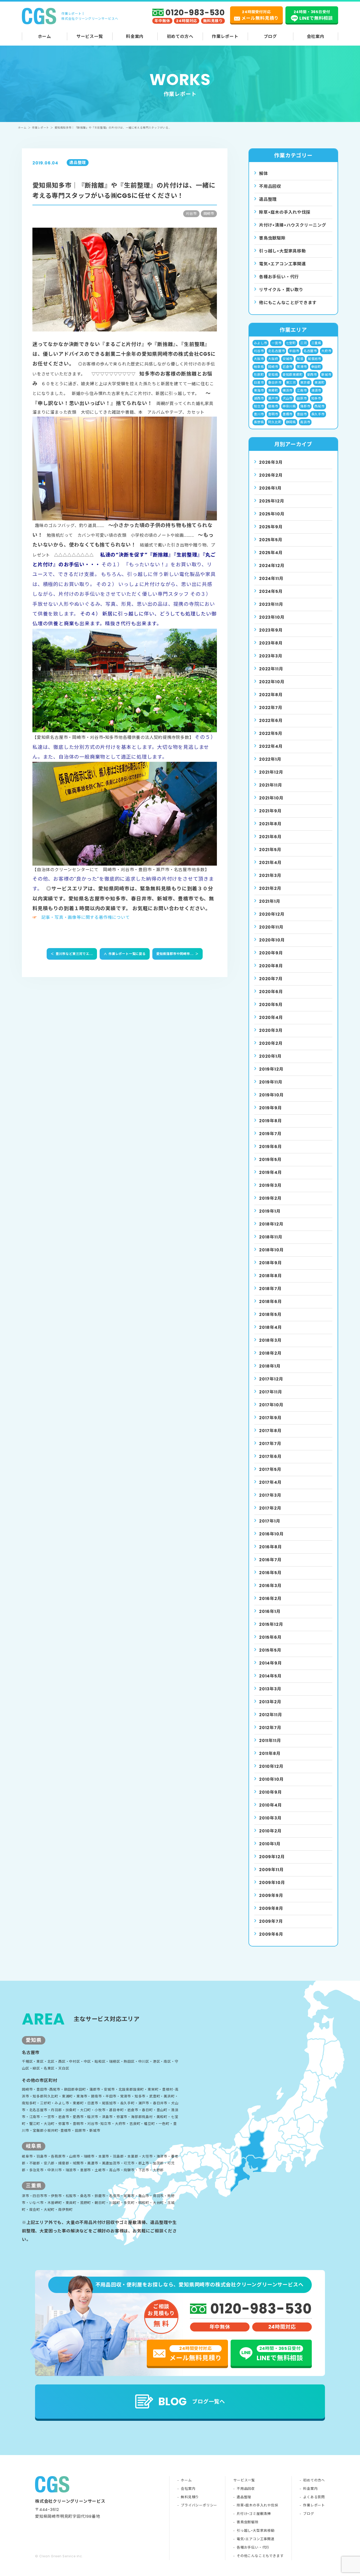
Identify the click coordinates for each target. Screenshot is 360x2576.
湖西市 (259, 398)
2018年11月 (271, 1237)
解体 (264, 174)
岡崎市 (273, 367)
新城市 (326, 375)
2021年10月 (271, 798)
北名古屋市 (276, 351)
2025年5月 (271, 540)
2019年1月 (270, 1211)
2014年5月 (270, 1676)
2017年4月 (270, 1482)
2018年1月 (270, 1366)
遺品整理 (268, 199)
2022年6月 (271, 721)
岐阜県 (259, 367)
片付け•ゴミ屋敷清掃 (254, 2514)
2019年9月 (271, 1108)
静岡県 (291, 422)
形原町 (259, 375)
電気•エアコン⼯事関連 (283, 264)
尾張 (300, 359)
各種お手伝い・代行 (279, 277)
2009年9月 (271, 1896)
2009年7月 (271, 1921)
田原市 (302, 398)
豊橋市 (288, 414)
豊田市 (302, 414)
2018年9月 (271, 1263)
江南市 (302, 390)
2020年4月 (271, 1018)
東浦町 (319, 382)
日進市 (259, 382)
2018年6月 (271, 1302)
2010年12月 (271, 1766)
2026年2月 (271, 475)
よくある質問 (314, 2497)
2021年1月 (270, 901)
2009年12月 (272, 1857)
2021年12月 (271, 772)
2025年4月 (271, 553)
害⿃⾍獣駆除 (272, 238)
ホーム (45, 36)
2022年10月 (272, 682)
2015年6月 (270, 1637)
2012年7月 (270, 1728)
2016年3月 (270, 1586)
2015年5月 (270, 1650)
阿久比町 (275, 422)
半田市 (294, 351)
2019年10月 (271, 1095)
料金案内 (135, 36)
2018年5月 (270, 1314)
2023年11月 (271, 604)
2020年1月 (270, 1056)
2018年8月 (271, 1276)
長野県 (259, 422)
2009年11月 (271, 1870)
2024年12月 (272, 566)
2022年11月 (271, 669)
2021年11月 (271, 785)
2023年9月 (271, 630)
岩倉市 (288, 367)
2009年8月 (271, 1908)
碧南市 (273, 406)
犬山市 (288, 398)
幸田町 (316, 367)
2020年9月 (271, 953)
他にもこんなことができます (288, 303)
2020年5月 (271, 1005)
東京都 (305, 382)
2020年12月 (272, 914)
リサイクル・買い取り (281, 290)
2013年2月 (270, 1702)
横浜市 (288, 390)
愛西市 (312, 375)
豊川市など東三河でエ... (72, 954)
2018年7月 (270, 1289)
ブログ (270, 36)
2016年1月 (270, 1611)
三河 (304, 343)
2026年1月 (270, 488)
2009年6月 (271, 1934)
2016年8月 (271, 1547)
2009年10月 (272, 1883)
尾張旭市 (315, 359)
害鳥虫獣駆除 (248, 2522)
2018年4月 (271, 1327)
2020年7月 (271, 979)
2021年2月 (270, 888)
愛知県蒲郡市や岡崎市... (177, 954)
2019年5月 (270, 1160)
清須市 (316, 390)
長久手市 (318, 414)
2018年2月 (270, 1353)
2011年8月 (270, 1753)
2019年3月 (270, 1185)
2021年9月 (270, 811)
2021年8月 (270, 824)
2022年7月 (271, 708)
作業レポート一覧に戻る (125, 954)
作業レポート (225, 36)
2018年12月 (271, 1224)
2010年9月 (271, 1792)
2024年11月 (271, 579)
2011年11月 (270, 1741)
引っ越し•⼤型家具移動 (283, 251)
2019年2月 (270, 1198)
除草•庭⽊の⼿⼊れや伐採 (285, 212)
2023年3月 (271, 656)
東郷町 (273, 390)
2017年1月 (270, 1521)
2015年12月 (271, 1624)
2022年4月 (271, 746)
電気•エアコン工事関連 (256, 2539)
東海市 (259, 390)
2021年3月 (270, 875)
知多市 (316, 398)
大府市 (326, 351)
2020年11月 (271, 927)
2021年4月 (270, 863)
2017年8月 (270, 1431)
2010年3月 (270, 1818)
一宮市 (276, 343)
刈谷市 (259, 351)
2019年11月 (271, 1082)
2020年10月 (272, 940)
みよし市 (261, 343)
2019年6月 (271, 1147)
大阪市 (259, 359)
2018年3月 (270, 1340)
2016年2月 (270, 1599)
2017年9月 (270, 1418)
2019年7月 (270, 1134)
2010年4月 (271, 1805)
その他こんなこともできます (260, 2556)
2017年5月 (270, 1469)
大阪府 (273, 359)
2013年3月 (270, 1689)
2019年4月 (271, 1172)
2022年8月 (271, 695)
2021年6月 (270, 837)
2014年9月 (271, 1663)
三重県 (316, 343)
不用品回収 (270, 186)
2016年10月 (271, 1534)
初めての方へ (180, 36)
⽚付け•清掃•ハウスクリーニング (293, 225)
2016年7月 (270, 1560)
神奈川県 (289, 406)
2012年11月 (271, 1715)
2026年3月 (271, 462)
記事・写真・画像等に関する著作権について (86, 917)
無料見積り (190, 2497)
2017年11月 (271, 1392)
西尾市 (319, 406)
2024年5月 (271, 591)
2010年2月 (270, 1831)
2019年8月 (271, 1121)
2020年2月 (271, 1043)
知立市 (259, 406)
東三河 (291, 382)
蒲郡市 (305, 406)
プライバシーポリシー (199, 2505)
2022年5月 (271, 733)
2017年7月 (270, 1444)
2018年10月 (271, 1250)
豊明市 (273, 414)
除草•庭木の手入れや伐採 (257, 2505)
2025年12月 (272, 501)
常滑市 (302, 367)
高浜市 (305, 422)
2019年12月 (271, 1069)
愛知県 (273, 375)
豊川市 (259, 414)
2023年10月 (272, 617)
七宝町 (291, 343)
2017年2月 (270, 1508)
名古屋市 (310, 351)
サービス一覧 (90, 36)
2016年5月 (270, 1573)
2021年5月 (270, 850)
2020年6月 (271, 992)
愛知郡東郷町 (293, 375)
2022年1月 (270, 759)
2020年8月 (271, 966)
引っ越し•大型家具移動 (256, 2531)
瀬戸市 (273, 398)
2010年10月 (271, 1779)
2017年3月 (270, 1495)
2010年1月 (270, 1844)
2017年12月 (271, 1379)
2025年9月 (271, 527)
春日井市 (275, 382)
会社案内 (316, 36)
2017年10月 (271, 1405)
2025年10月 (272, 514)
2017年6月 (270, 1457)
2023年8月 (271, 643)
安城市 (288, 359)
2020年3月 (271, 1030)
